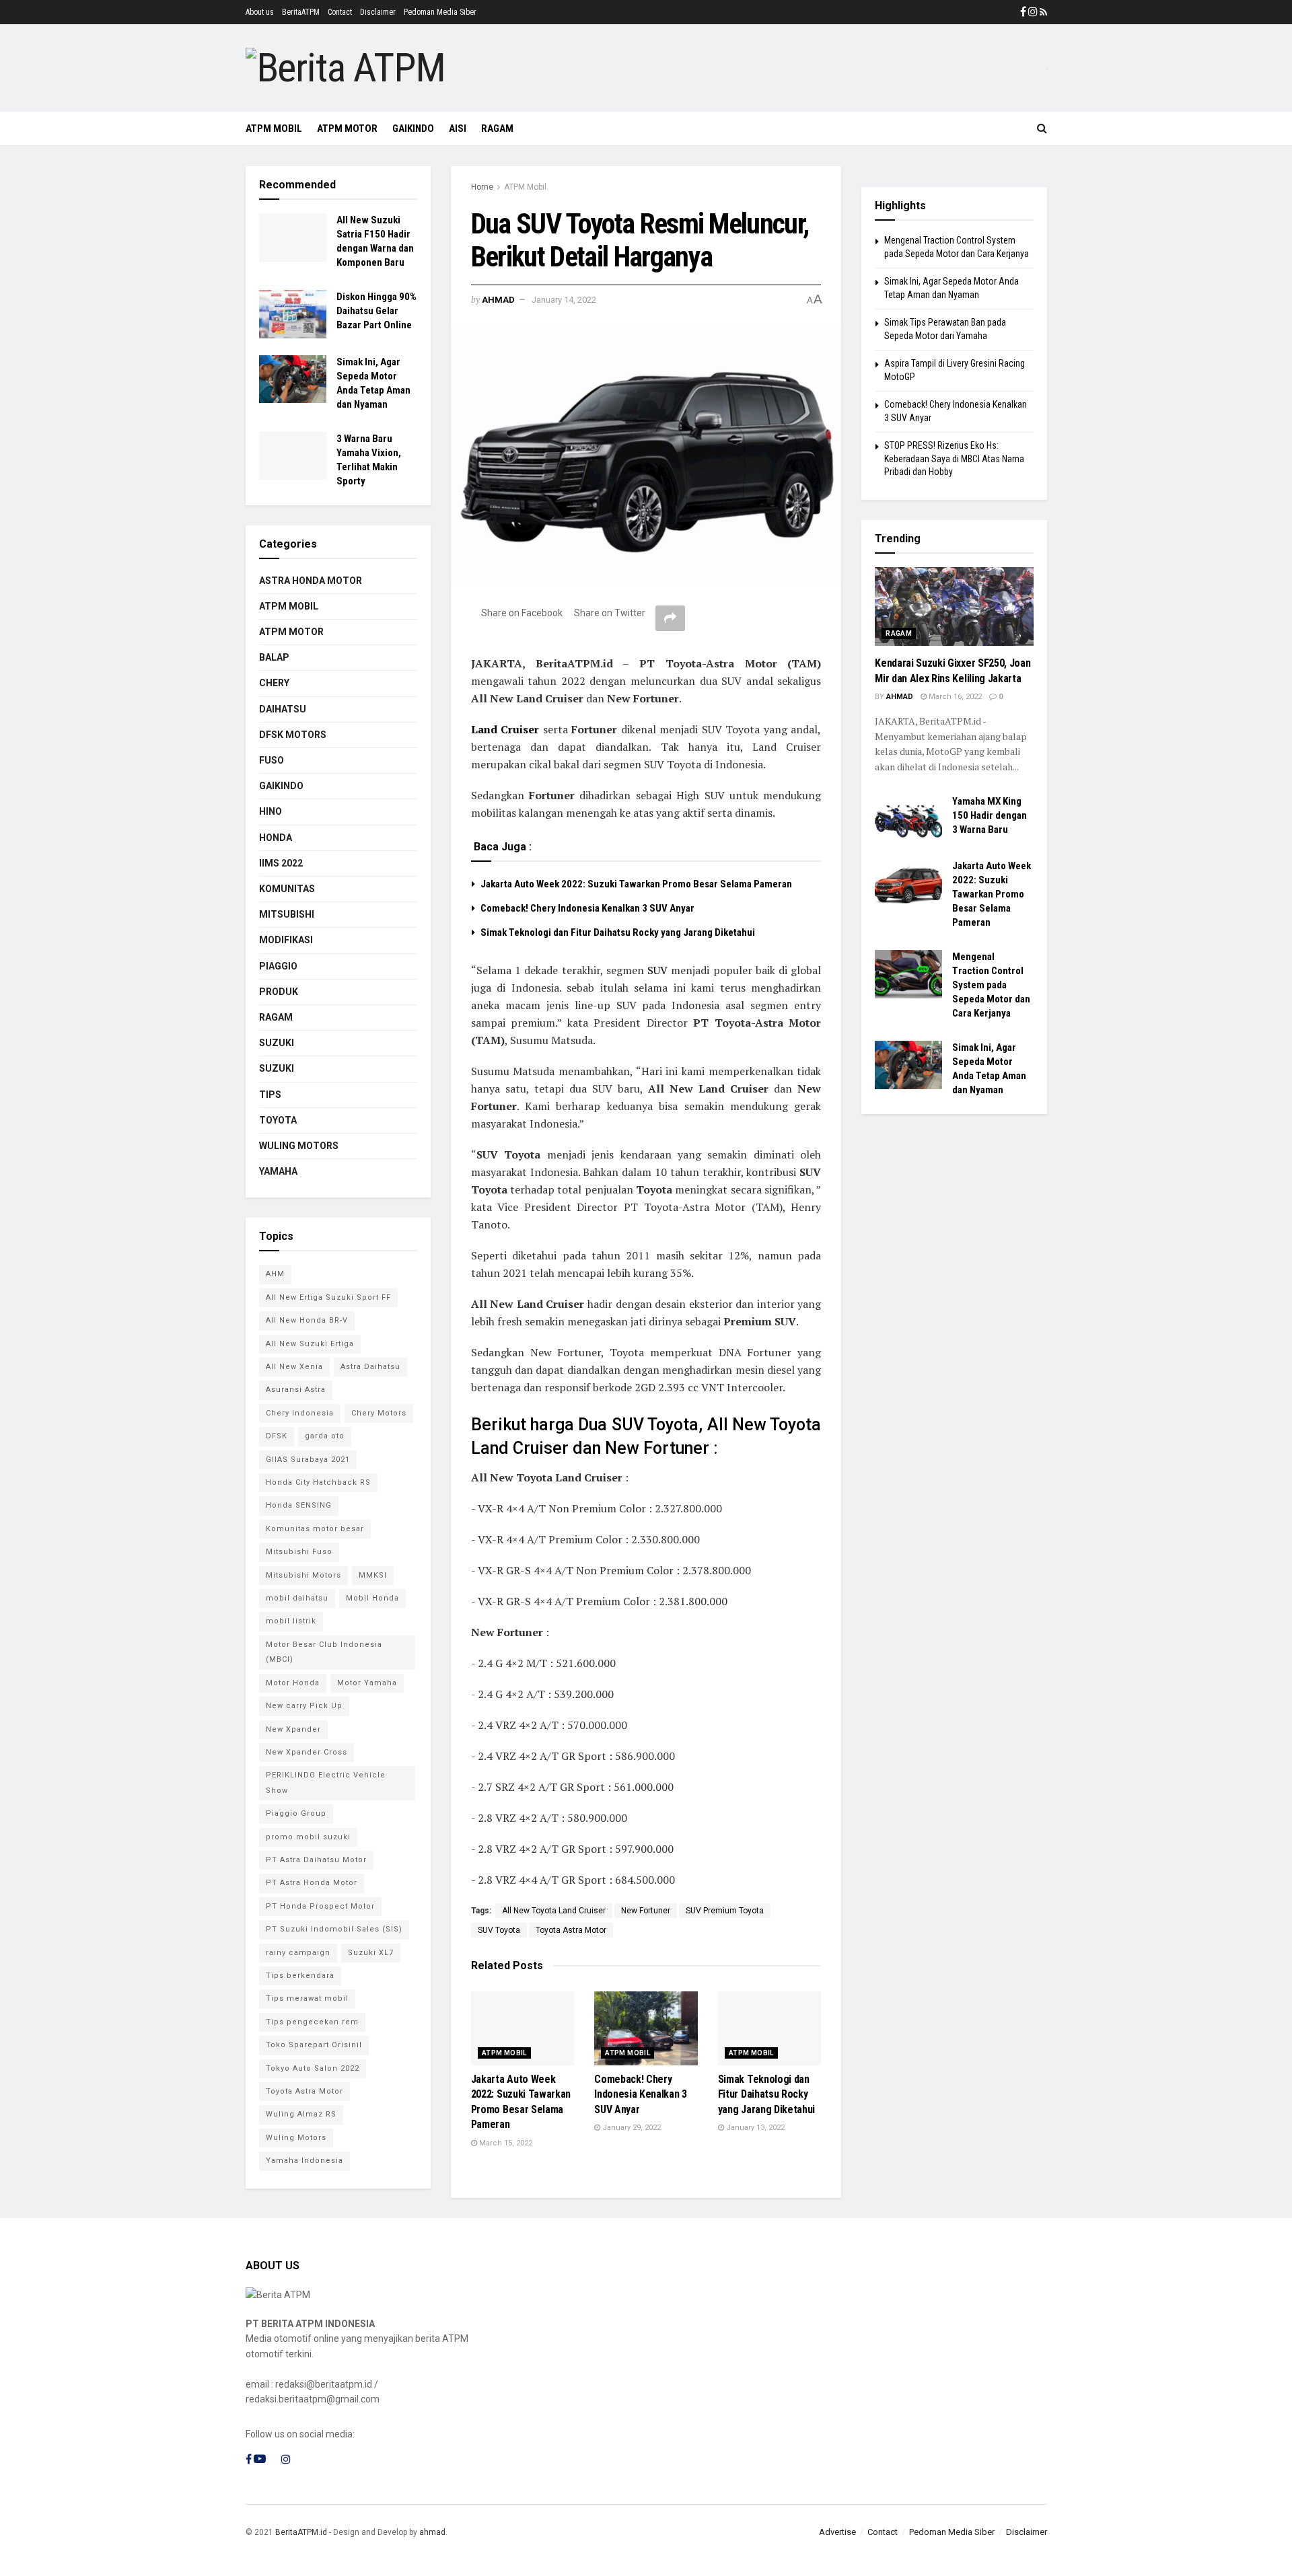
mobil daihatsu (297, 1598)
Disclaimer (378, 12)
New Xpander (293, 1729)
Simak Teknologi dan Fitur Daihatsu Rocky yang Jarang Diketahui (618, 932)
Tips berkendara (300, 1976)
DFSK (277, 1436)
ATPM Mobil (274, 128)
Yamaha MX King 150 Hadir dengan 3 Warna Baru (990, 815)
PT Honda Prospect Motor (320, 1906)
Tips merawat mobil (307, 1998)
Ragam (276, 1017)
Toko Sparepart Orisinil (314, 2045)
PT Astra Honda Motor (312, 1883)
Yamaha (278, 1171)
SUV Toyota (499, 1930)
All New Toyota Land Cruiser (554, 1911)
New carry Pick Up (304, 1706)
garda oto (325, 1436)
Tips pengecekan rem (312, 2022)
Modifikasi (286, 940)
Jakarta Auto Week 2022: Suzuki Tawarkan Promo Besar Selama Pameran (636, 884)
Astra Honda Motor (311, 581)
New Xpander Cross (307, 1752)
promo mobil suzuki (308, 1837)
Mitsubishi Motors (303, 1575)
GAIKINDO (413, 128)
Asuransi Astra (296, 1390)
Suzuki (277, 1043)
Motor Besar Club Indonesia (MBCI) (324, 1652)
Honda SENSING (299, 1505)
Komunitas (287, 889)
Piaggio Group (296, 1813)
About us (260, 12)
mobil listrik (291, 1621)
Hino (271, 811)
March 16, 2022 (954, 697)
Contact (340, 12)
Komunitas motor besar (315, 1529)
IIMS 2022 (281, 863)
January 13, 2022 (754, 2128)
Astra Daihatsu (370, 1367)
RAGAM (497, 128)
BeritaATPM (301, 12)
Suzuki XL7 (371, 1953)
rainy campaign (298, 1953)
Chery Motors (379, 1413)
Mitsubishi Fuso (299, 1552)
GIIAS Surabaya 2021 (308, 1460)
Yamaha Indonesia (304, 2161)
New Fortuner (646, 1911)
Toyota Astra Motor (571, 1930)
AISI (458, 128)
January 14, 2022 (564, 300)
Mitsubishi (287, 914)
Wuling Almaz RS (301, 2114)
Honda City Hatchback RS (318, 1482)
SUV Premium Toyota (725, 1911)
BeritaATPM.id (301, 2532)
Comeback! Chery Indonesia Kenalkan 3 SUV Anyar (587, 908)
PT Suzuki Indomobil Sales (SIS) (334, 1929)
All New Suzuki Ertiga (310, 1344)
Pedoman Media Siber (440, 12)
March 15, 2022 (505, 2143)
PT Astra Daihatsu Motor (316, 1860)
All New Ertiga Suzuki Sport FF (328, 1297)
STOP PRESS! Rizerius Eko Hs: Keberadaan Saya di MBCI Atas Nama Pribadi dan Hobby (954, 458)
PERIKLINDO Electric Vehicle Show (326, 1782)
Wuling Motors (296, 2138)
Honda (276, 838)
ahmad (498, 300)
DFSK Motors (293, 735)
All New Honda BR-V (307, 1320)
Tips (270, 1095)
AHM (275, 1274)
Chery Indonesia (300, 1413)
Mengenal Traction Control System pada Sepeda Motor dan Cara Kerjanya (991, 985)
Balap (274, 657)
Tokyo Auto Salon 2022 (313, 2068)
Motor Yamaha (367, 1683)
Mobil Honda (372, 1598)
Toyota (278, 1120)
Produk (279, 992)
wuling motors (299, 1146)
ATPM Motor (347, 128)
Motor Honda (293, 1683)
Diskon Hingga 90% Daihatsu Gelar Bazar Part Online (376, 311)
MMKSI (373, 1575)
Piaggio (278, 966)
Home (482, 187)
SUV (657, 970)
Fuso (272, 760)
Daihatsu (283, 709)
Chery (274, 683)
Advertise (837, 2532)
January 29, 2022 (631, 2128)
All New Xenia (294, 1367)
